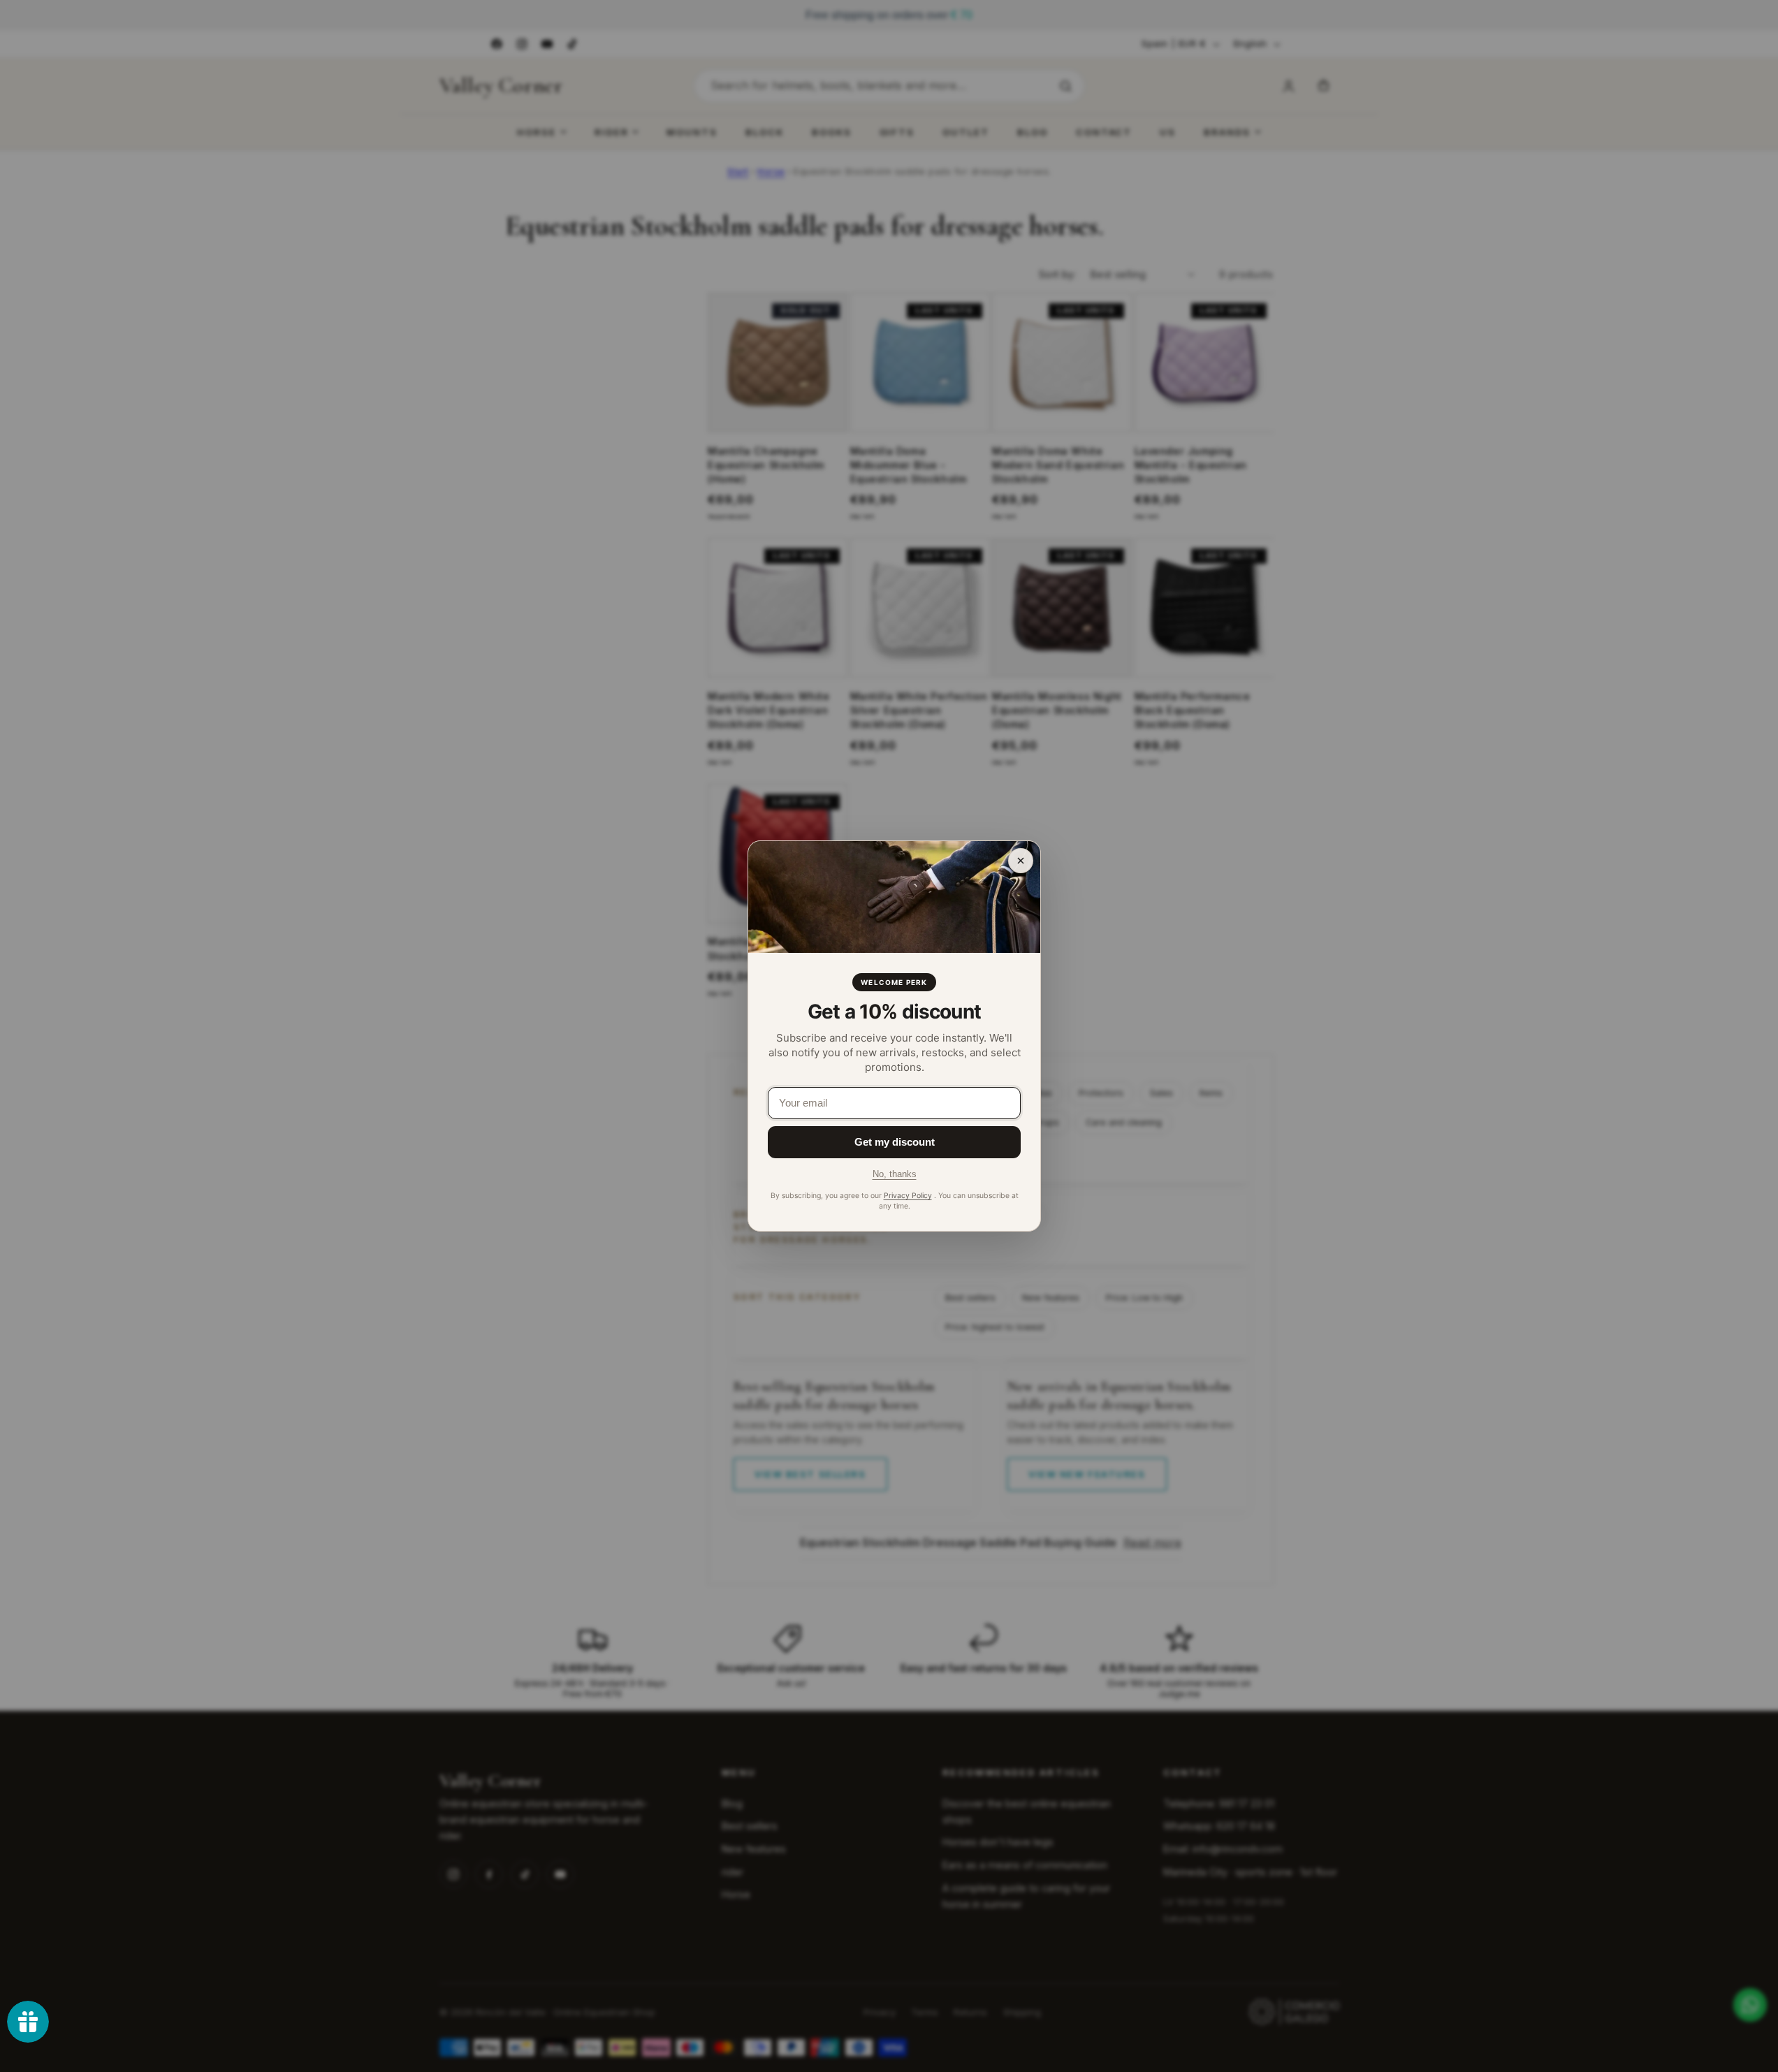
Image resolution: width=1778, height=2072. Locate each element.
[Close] (1021, 861)
